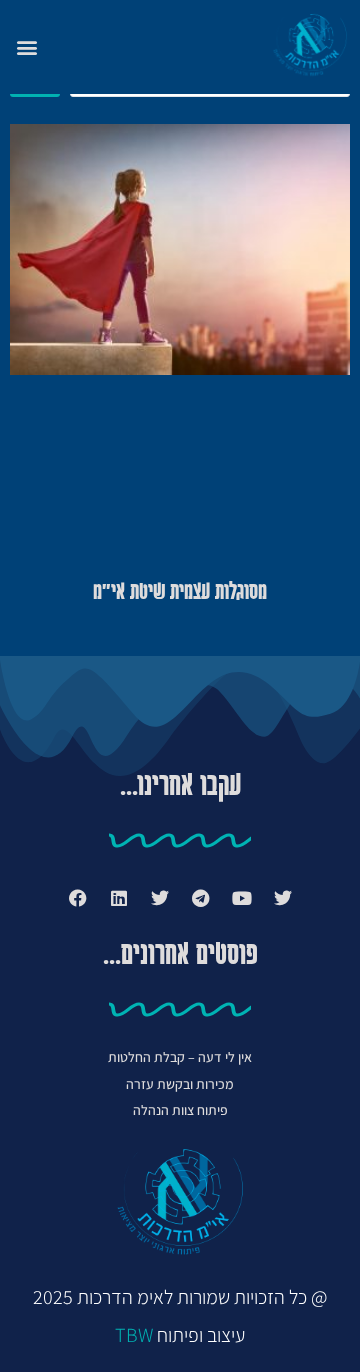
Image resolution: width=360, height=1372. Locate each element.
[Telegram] (201, 898)
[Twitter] (283, 898)
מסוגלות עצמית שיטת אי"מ (180, 593)
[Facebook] (78, 898)
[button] (26, 46)
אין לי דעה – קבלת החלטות (180, 1057)
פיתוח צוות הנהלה (180, 1110)
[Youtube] (242, 898)
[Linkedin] (119, 898)
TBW (134, 1335)
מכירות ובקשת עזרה (180, 1084)
